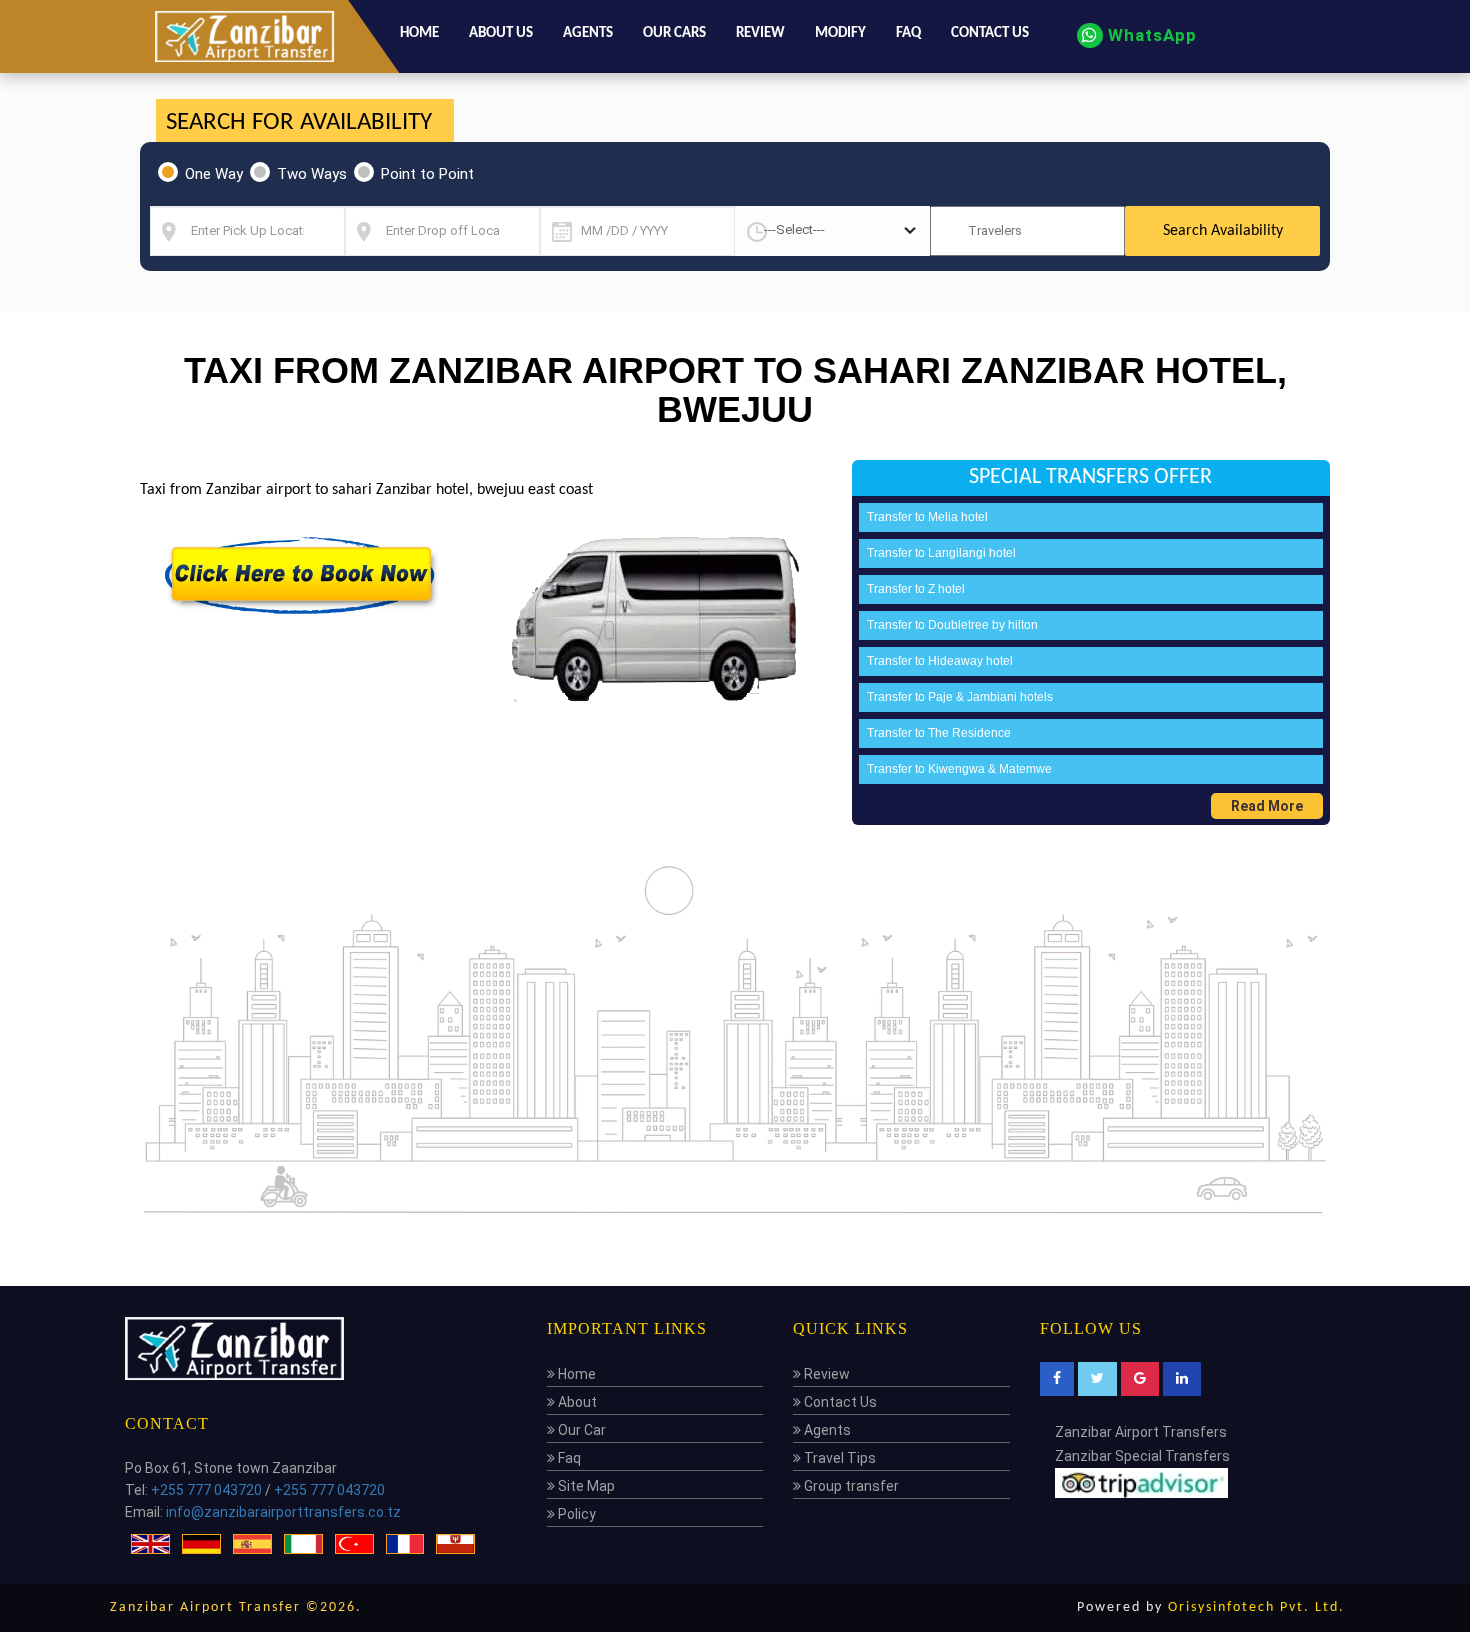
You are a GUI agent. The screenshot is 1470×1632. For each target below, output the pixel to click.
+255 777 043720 (206, 1490)
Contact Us (839, 1402)
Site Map (585, 1486)
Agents (588, 33)
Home (419, 33)
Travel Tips (838, 1458)
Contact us (990, 33)
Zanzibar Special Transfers (1142, 1456)
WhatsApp (1150, 35)
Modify (840, 33)
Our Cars (674, 33)
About (576, 1402)
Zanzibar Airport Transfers (1141, 1432)
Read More (1267, 806)
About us (501, 33)
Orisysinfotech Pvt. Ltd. (1256, 1607)
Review (760, 33)
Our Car (580, 1430)
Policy (575, 1514)
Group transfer (850, 1486)
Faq (908, 33)
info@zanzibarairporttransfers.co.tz (283, 1512)
